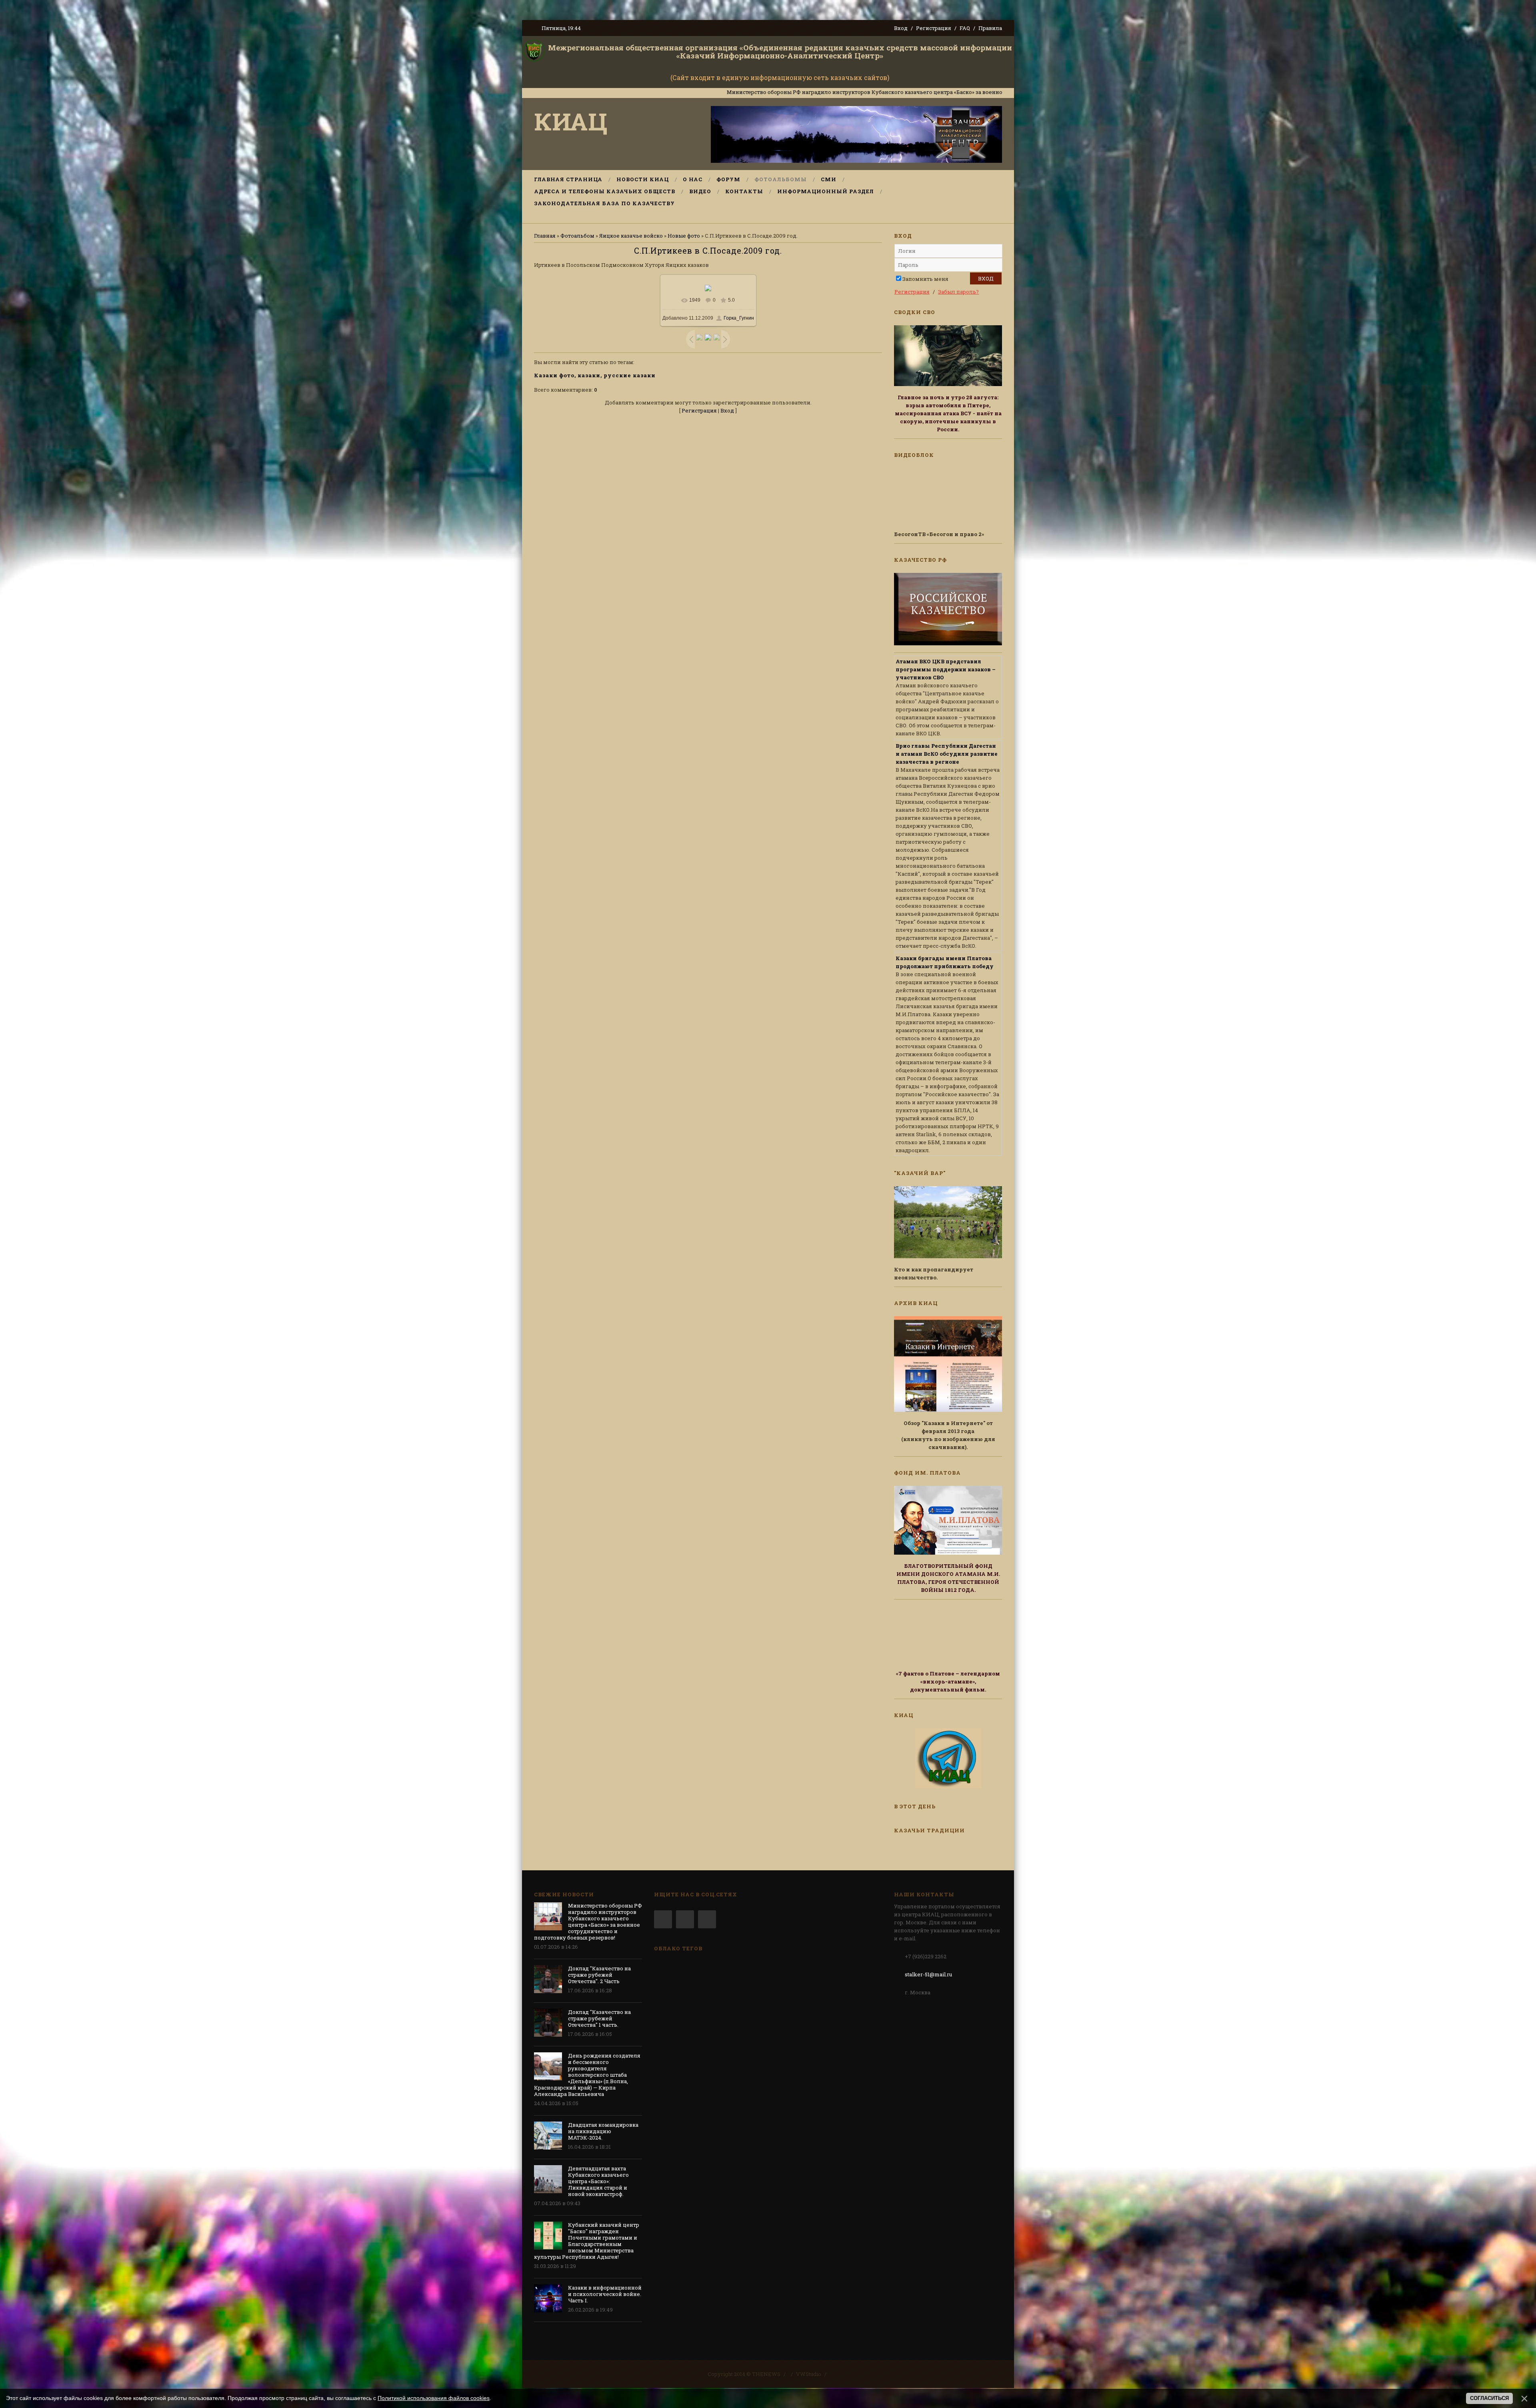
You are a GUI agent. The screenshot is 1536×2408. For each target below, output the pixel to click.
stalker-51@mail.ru (928, 1974)
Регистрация (934, 28)
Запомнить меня (925, 279)
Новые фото (684, 236)
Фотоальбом (577, 236)
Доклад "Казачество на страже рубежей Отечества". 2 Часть (599, 1975)
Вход (901, 28)
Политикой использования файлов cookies (434, 2398)
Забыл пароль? (958, 292)
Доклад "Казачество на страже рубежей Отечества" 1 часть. (599, 2018)
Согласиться (1489, 2398)
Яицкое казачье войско (631, 236)
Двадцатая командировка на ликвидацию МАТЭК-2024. (603, 2131)
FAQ (965, 28)
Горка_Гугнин (739, 318)
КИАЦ (571, 121)
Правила (990, 28)
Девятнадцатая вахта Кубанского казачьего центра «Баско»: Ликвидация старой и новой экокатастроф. (598, 2181)
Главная (545, 236)
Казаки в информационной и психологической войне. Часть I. (605, 2294)
